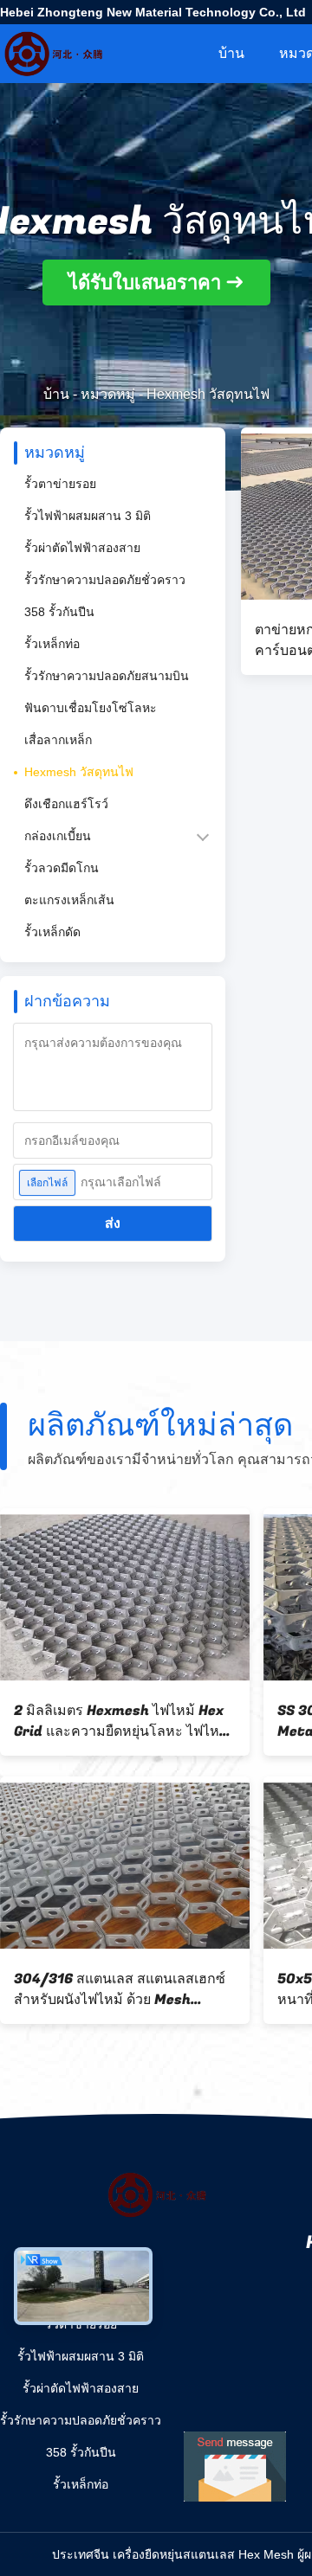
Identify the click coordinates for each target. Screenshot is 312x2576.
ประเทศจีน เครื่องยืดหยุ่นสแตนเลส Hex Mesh (173, 2554)
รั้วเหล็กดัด (52, 932)
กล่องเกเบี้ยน (58, 836)
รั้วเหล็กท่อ (52, 644)
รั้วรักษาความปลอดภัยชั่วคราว (105, 580)
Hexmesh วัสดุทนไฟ (79, 772)
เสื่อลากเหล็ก (58, 740)
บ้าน (231, 53)
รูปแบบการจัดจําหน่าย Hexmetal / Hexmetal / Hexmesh (121, 1721)
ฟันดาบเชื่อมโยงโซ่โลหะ (91, 708)
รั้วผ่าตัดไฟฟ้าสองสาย (82, 548)
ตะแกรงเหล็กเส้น (69, 900)
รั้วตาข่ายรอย (60, 484)
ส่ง (113, 1223)
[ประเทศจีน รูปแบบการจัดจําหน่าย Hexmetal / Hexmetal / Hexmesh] (125, 1597)
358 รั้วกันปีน (59, 612)
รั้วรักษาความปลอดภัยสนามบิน (107, 676)
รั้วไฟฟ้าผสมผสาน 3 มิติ (88, 516)
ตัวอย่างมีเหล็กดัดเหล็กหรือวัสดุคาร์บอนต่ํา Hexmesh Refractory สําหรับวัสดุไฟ (122, 1989)
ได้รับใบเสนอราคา (145, 283)
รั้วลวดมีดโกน (62, 868)
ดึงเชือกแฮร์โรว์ (66, 804)
